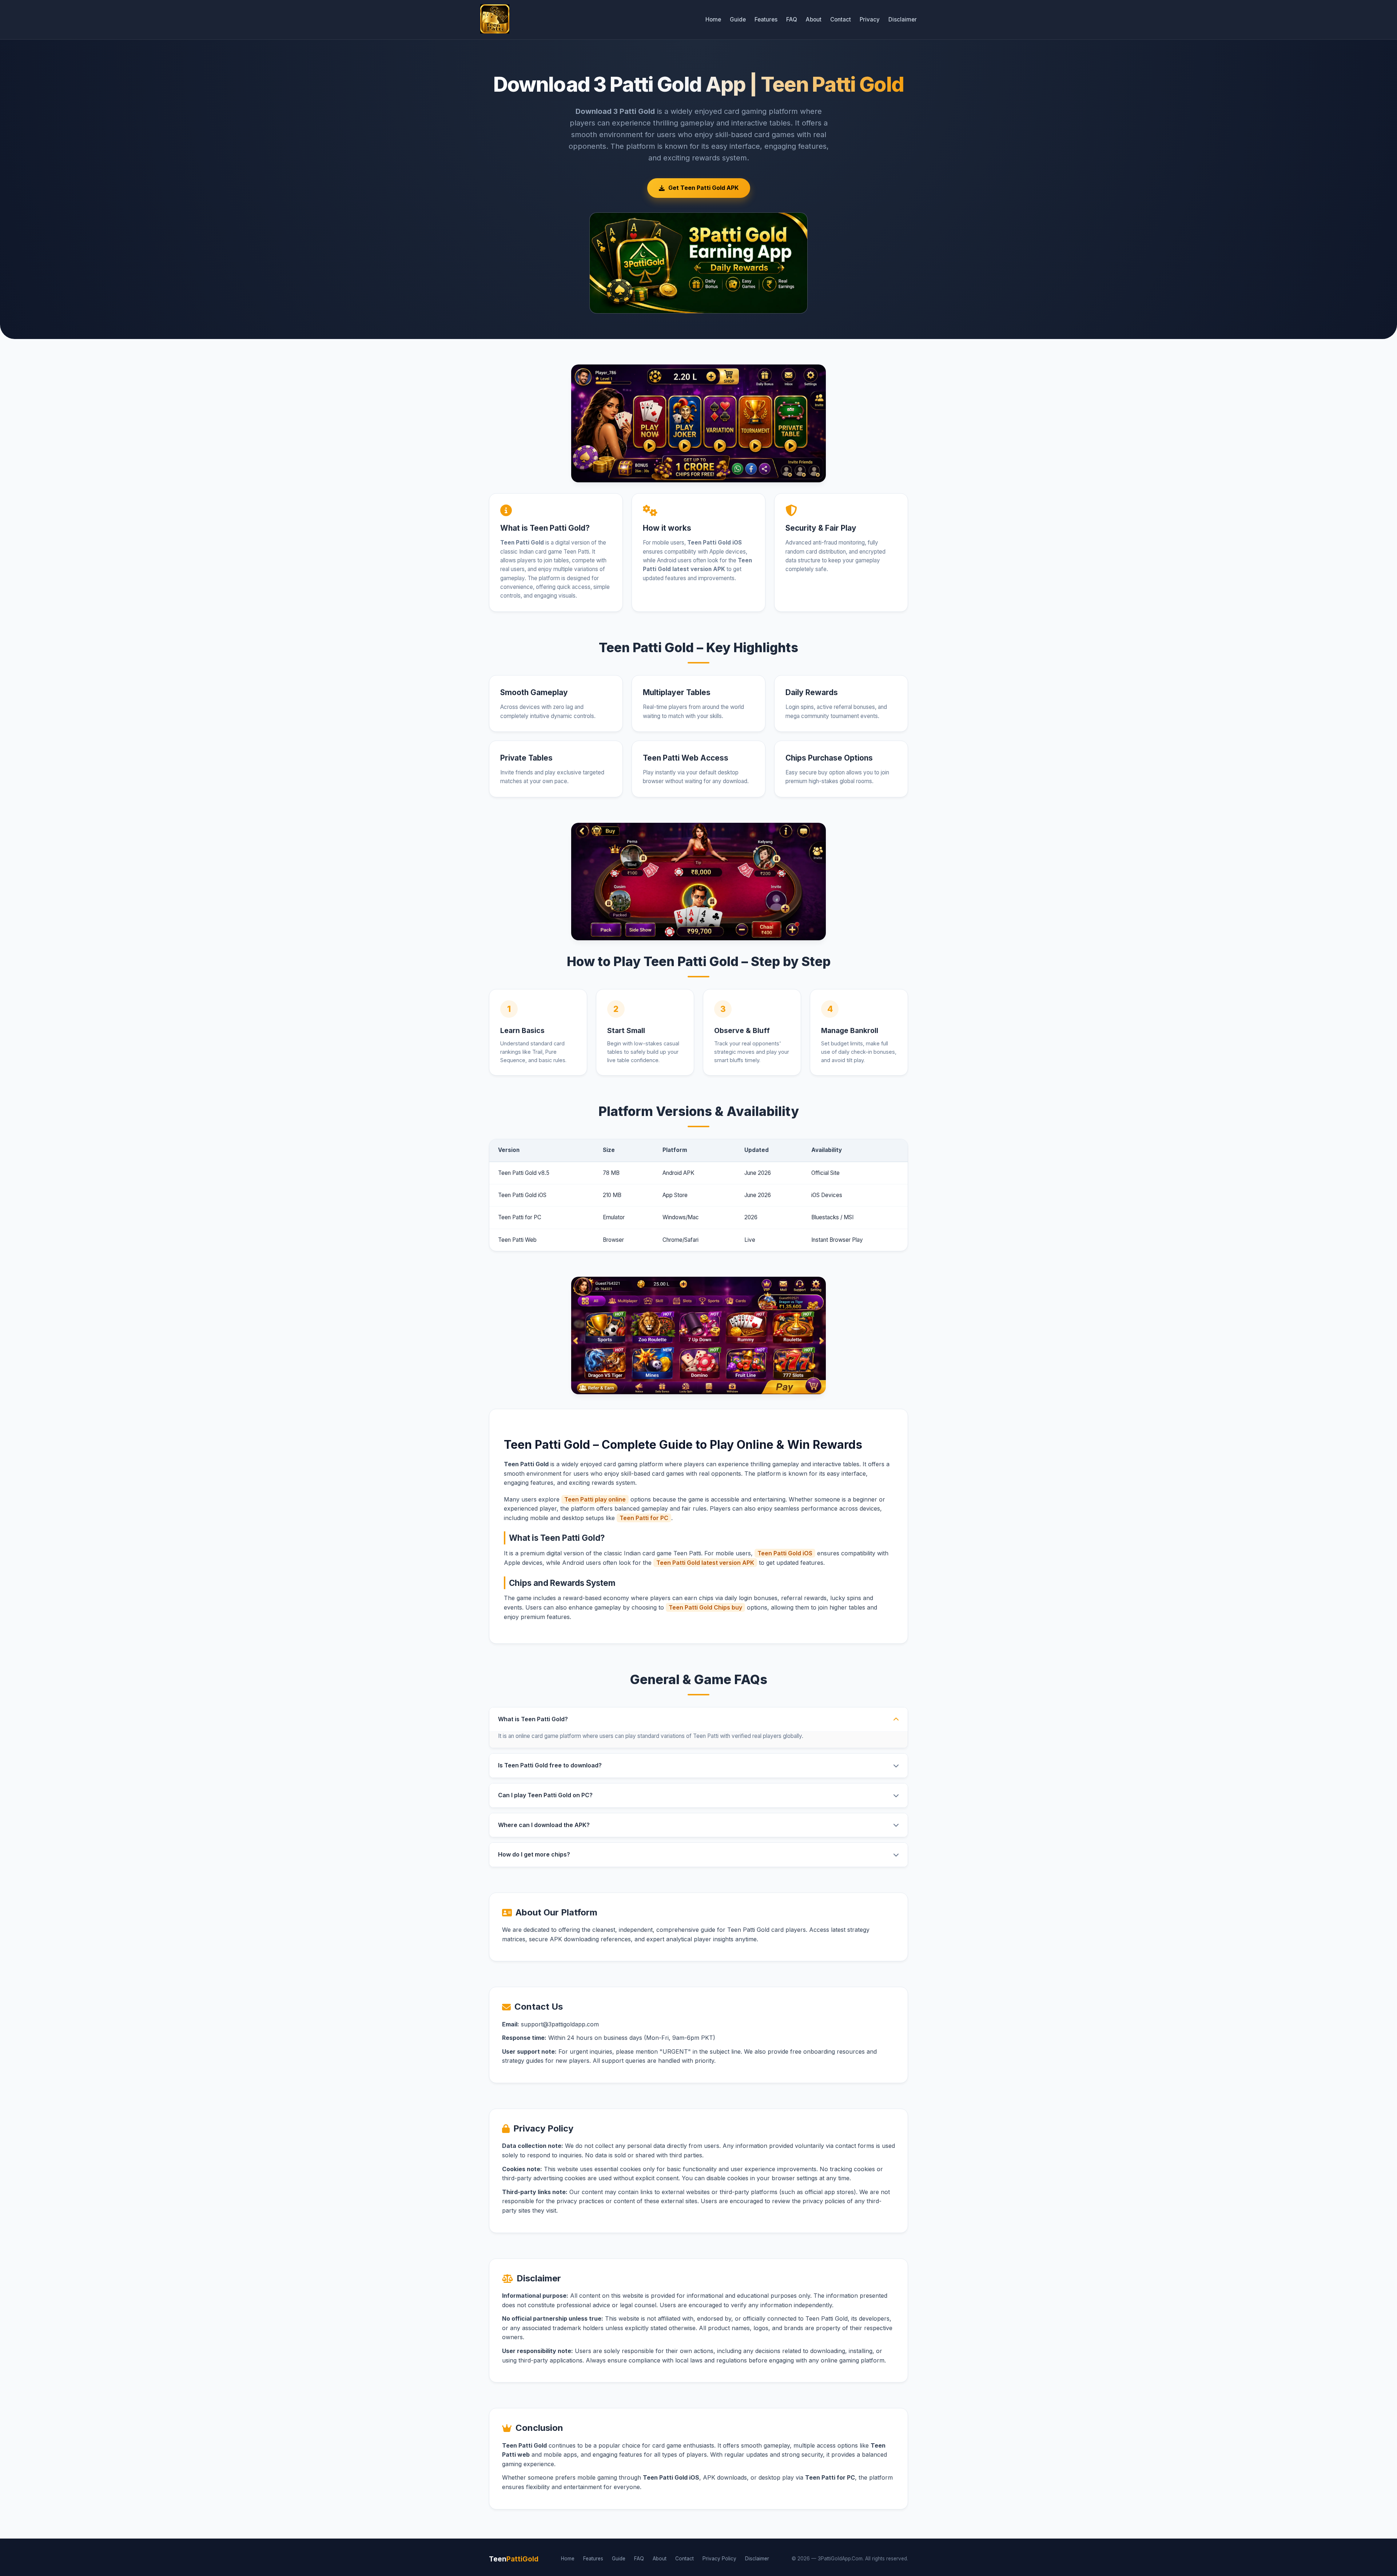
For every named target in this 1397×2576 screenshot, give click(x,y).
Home (713, 19)
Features (766, 19)
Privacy (870, 19)
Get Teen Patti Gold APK (703, 188)
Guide (738, 19)
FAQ (792, 19)
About (814, 19)
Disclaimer (903, 19)
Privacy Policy (719, 2559)
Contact (841, 19)
